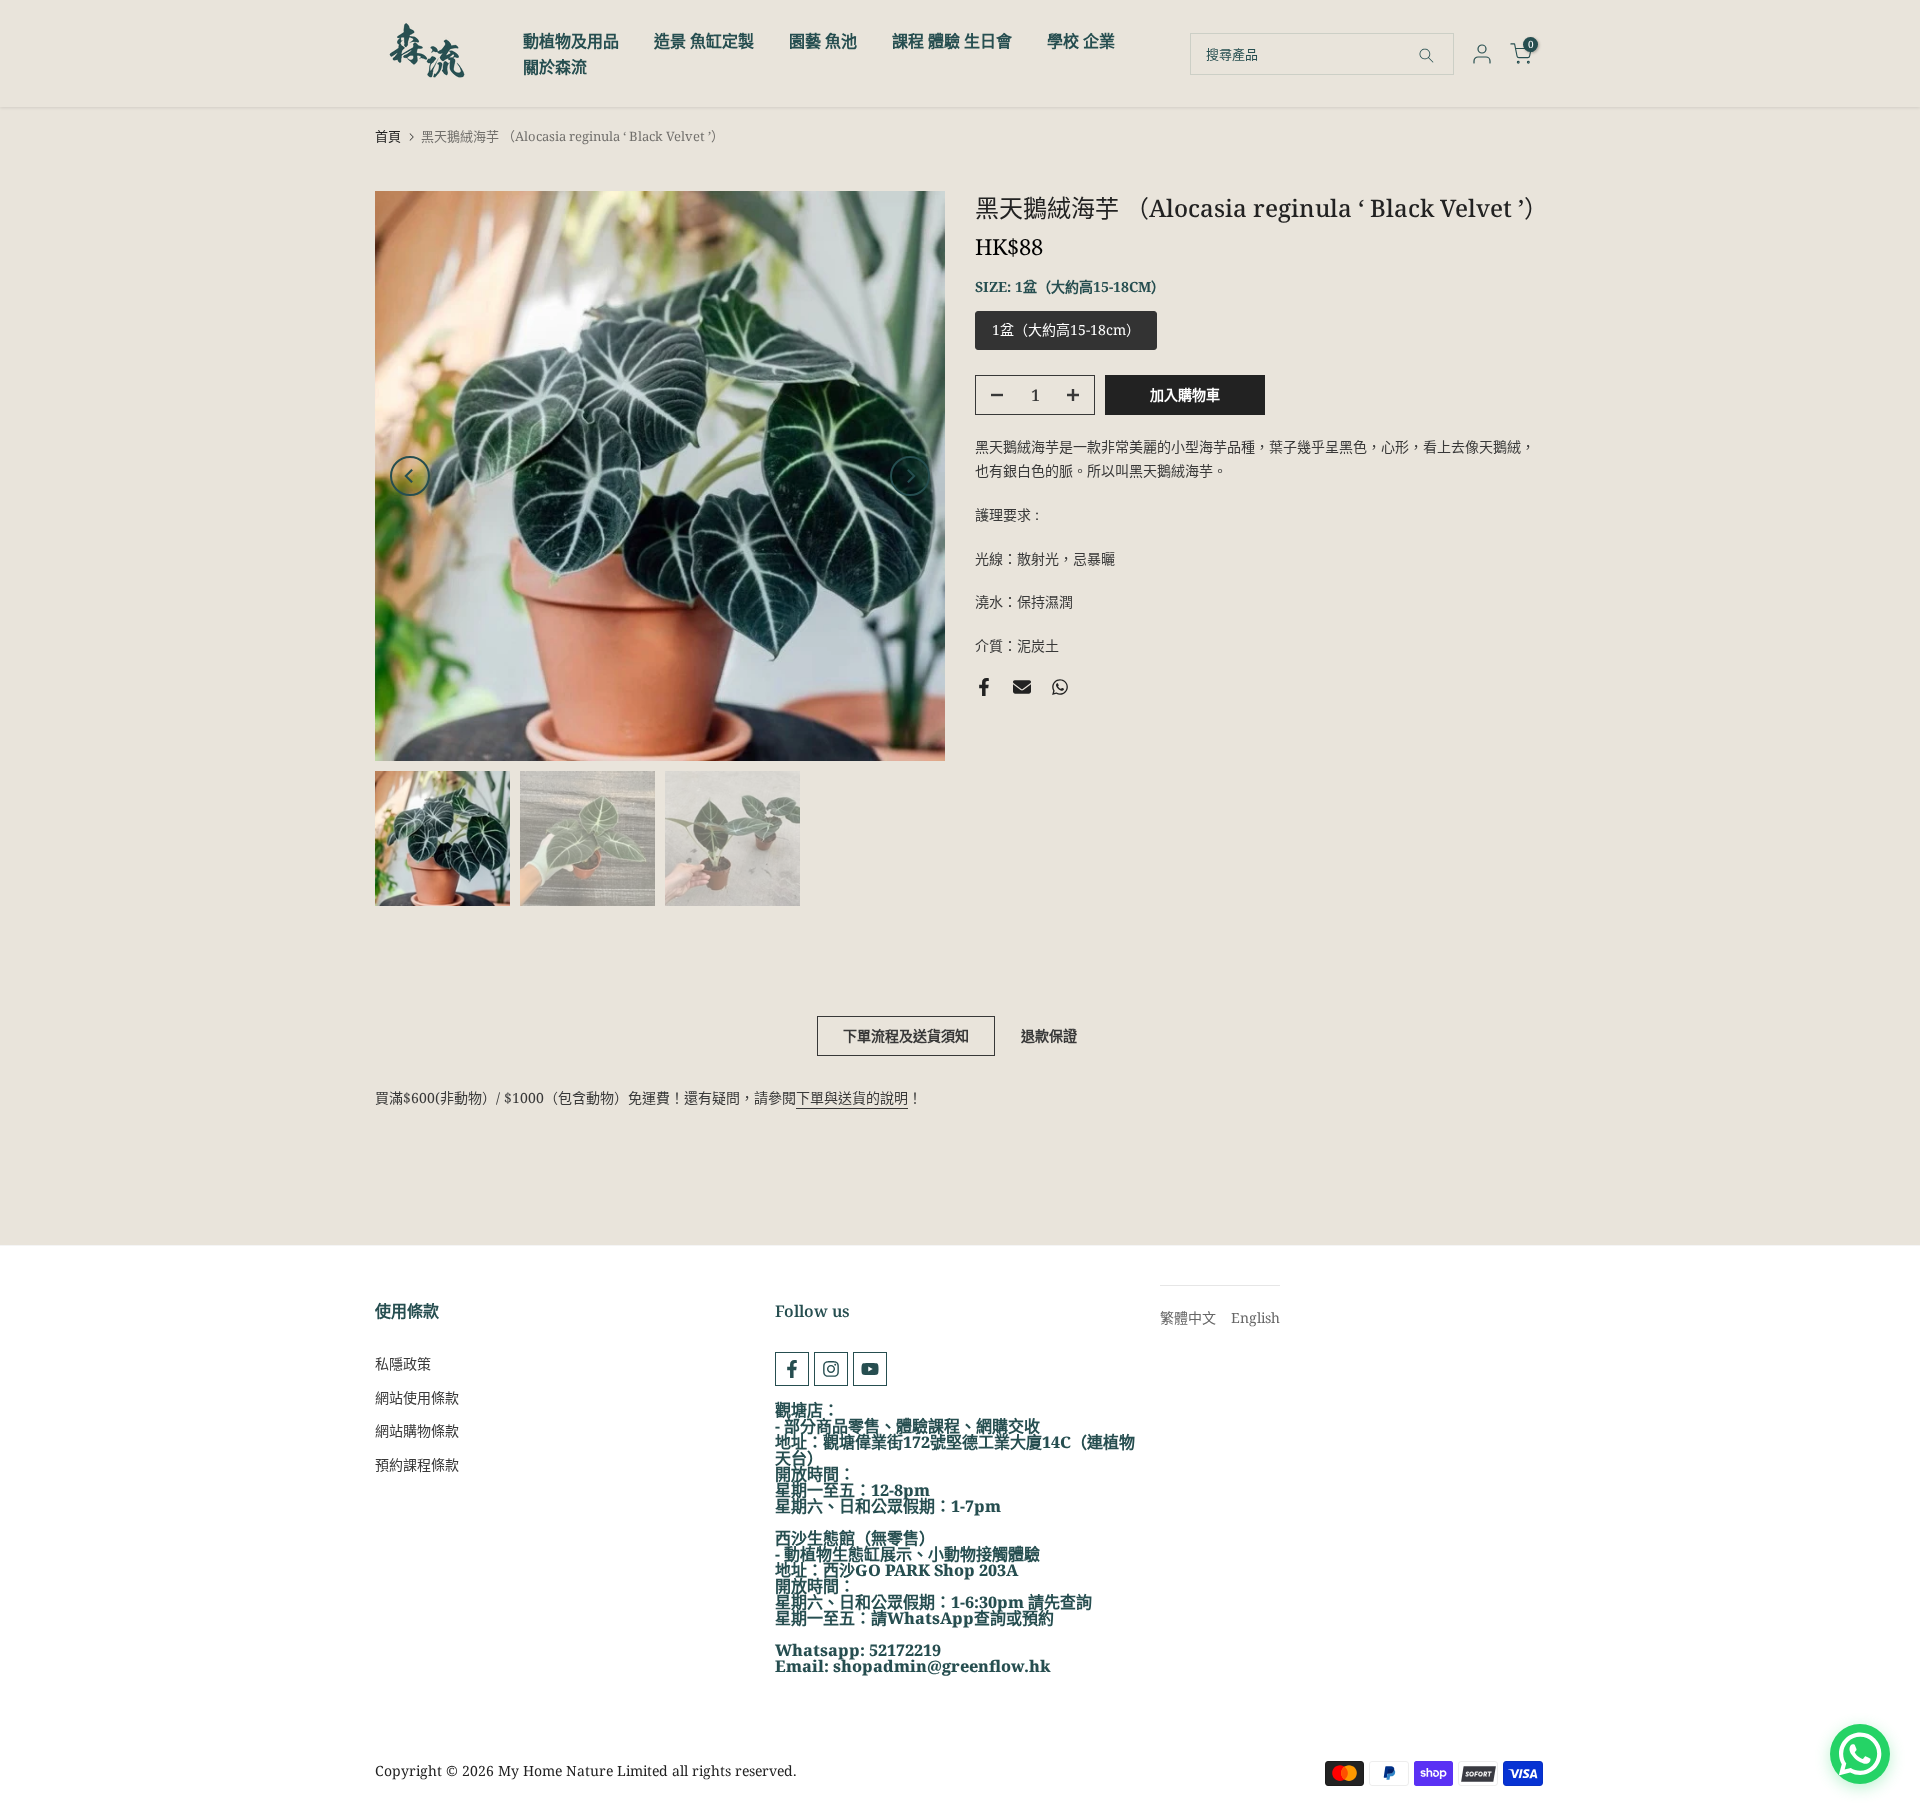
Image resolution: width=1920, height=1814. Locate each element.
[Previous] (410, 476)
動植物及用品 (571, 41)
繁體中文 (1188, 1317)
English (1255, 1317)
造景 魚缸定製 (704, 41)
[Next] (910, 476)
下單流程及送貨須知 (906, 1035)
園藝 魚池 (823, 41)
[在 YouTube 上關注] (870, 1369)
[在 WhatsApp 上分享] (1060, 687)
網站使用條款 (417, 1397)
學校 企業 (1081, 41)
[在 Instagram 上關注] (831, 1369)
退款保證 (1049, 1035)
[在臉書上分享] (984, 687)
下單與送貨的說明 (852, 1097)
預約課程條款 (417, 1464)
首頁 (388, 136)
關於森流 (555, 67)
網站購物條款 (417, 1430)
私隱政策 (403, 1363)
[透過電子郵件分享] (1022, 687)
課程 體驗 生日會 (952, 41)
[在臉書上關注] (792, 1369)
